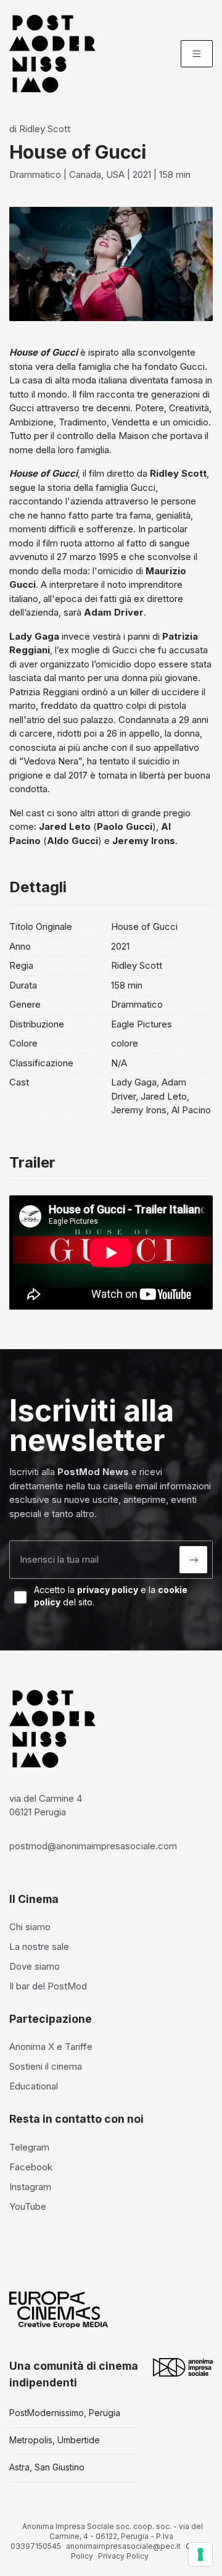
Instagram (30, 2187)
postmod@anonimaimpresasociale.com (93, 1846)
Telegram (29, 2147)
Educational (34, 2086)
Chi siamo (30, 1927)
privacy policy (108, 1590)
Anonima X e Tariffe (51, 2047)
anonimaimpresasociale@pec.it (123, 2546)
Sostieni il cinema (46, 2066)
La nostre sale (39, 1947)
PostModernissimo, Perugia (65, 2413)
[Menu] (197, 54)
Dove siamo (35, 1966)
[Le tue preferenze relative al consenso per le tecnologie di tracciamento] (200, 2554)
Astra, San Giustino (47, 2467)
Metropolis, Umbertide (55, 2440)
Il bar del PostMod (48, 1986)
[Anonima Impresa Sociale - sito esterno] (183, 2367)
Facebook (31, 2167)
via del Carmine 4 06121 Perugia (46, 1805)
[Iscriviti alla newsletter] (193, 1560)
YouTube (28, 2206)
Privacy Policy (123, 2556)
